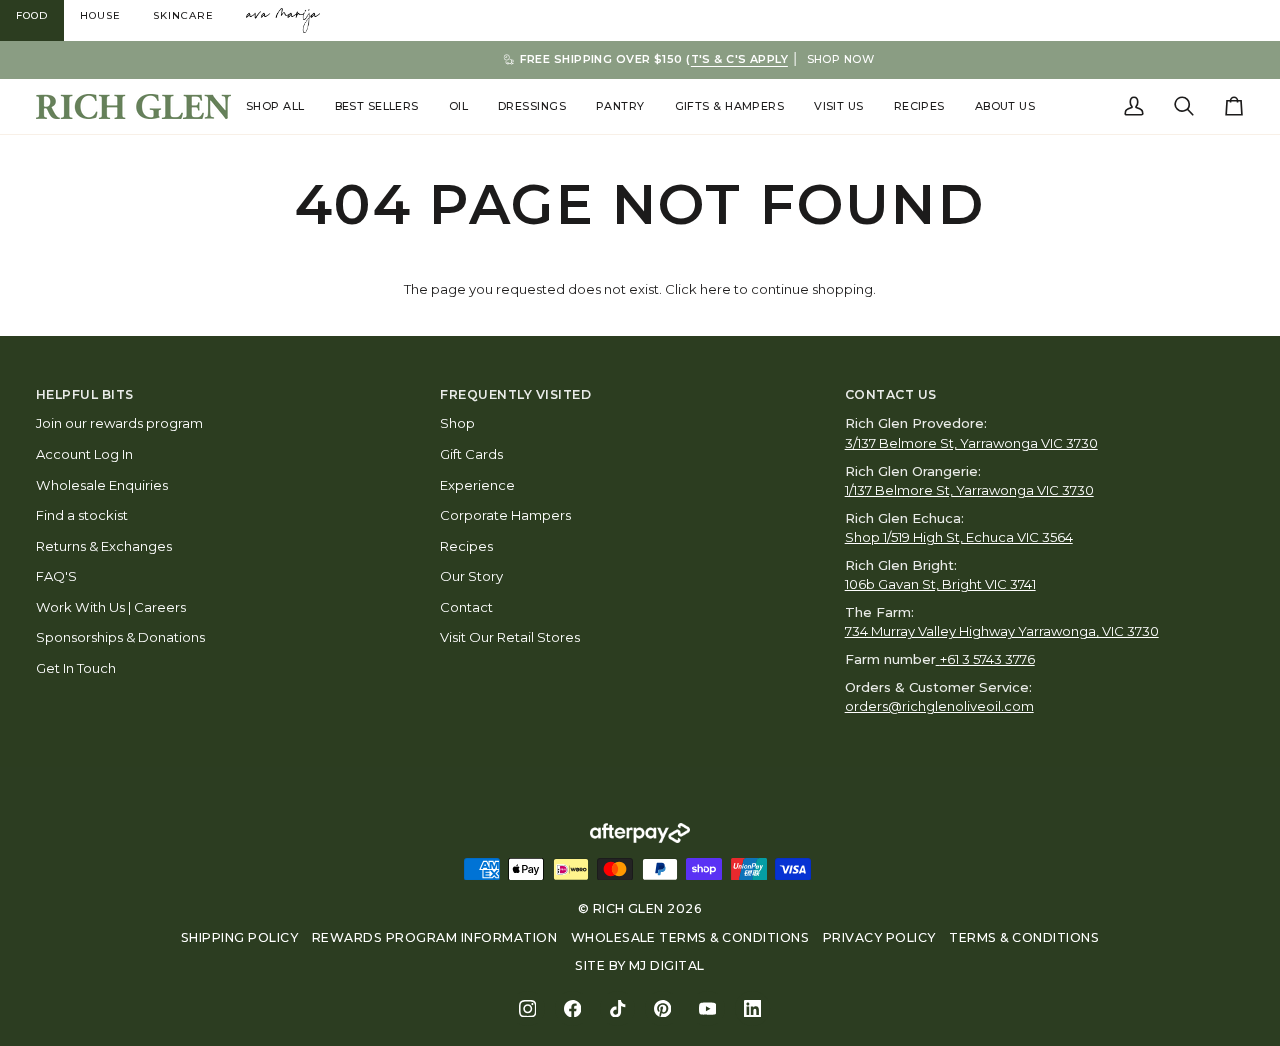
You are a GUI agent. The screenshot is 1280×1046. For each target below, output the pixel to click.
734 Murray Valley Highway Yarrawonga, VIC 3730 (1002, 631)
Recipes (466, 546)
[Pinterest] (662, 1008)
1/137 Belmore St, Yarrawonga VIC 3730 (969, 490)
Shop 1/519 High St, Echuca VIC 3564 (959, 537)
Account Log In (84, 454)
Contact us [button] (891, 394)
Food (32, 15)
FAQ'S (56, 576)
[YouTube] (707, 1008)
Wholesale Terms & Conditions (690, 937)
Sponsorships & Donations (120, 637)
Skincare (183, 15)
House (100, 15)
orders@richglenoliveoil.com (939, 706)
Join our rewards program (119, 423)
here (715, 289)
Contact (466, 607)
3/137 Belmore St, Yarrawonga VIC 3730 (971, 443)
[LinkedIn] (752, 1008)
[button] (275, 106)
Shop (457, 423)
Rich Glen (628, 908)
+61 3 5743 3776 (987, 659)
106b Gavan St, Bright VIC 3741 (940, 584)
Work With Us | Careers (111, 607)
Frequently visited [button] (515, 394)
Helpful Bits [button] (85, 394)
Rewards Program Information (434, 937)
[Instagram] (527, 1008)
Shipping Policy (239, 937)
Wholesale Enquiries (102, 485)
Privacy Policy (879, 937)
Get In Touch (76, 668)
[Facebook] (572, 1008)
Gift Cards (471, 454)
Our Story (471, 576)
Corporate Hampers (505, 515)
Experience (477, 485)
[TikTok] (617, 1008)
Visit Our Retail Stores (510, 637)
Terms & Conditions (1024, 937)
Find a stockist (82, 515)
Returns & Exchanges (104, 546)
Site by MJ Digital (640, 965)
